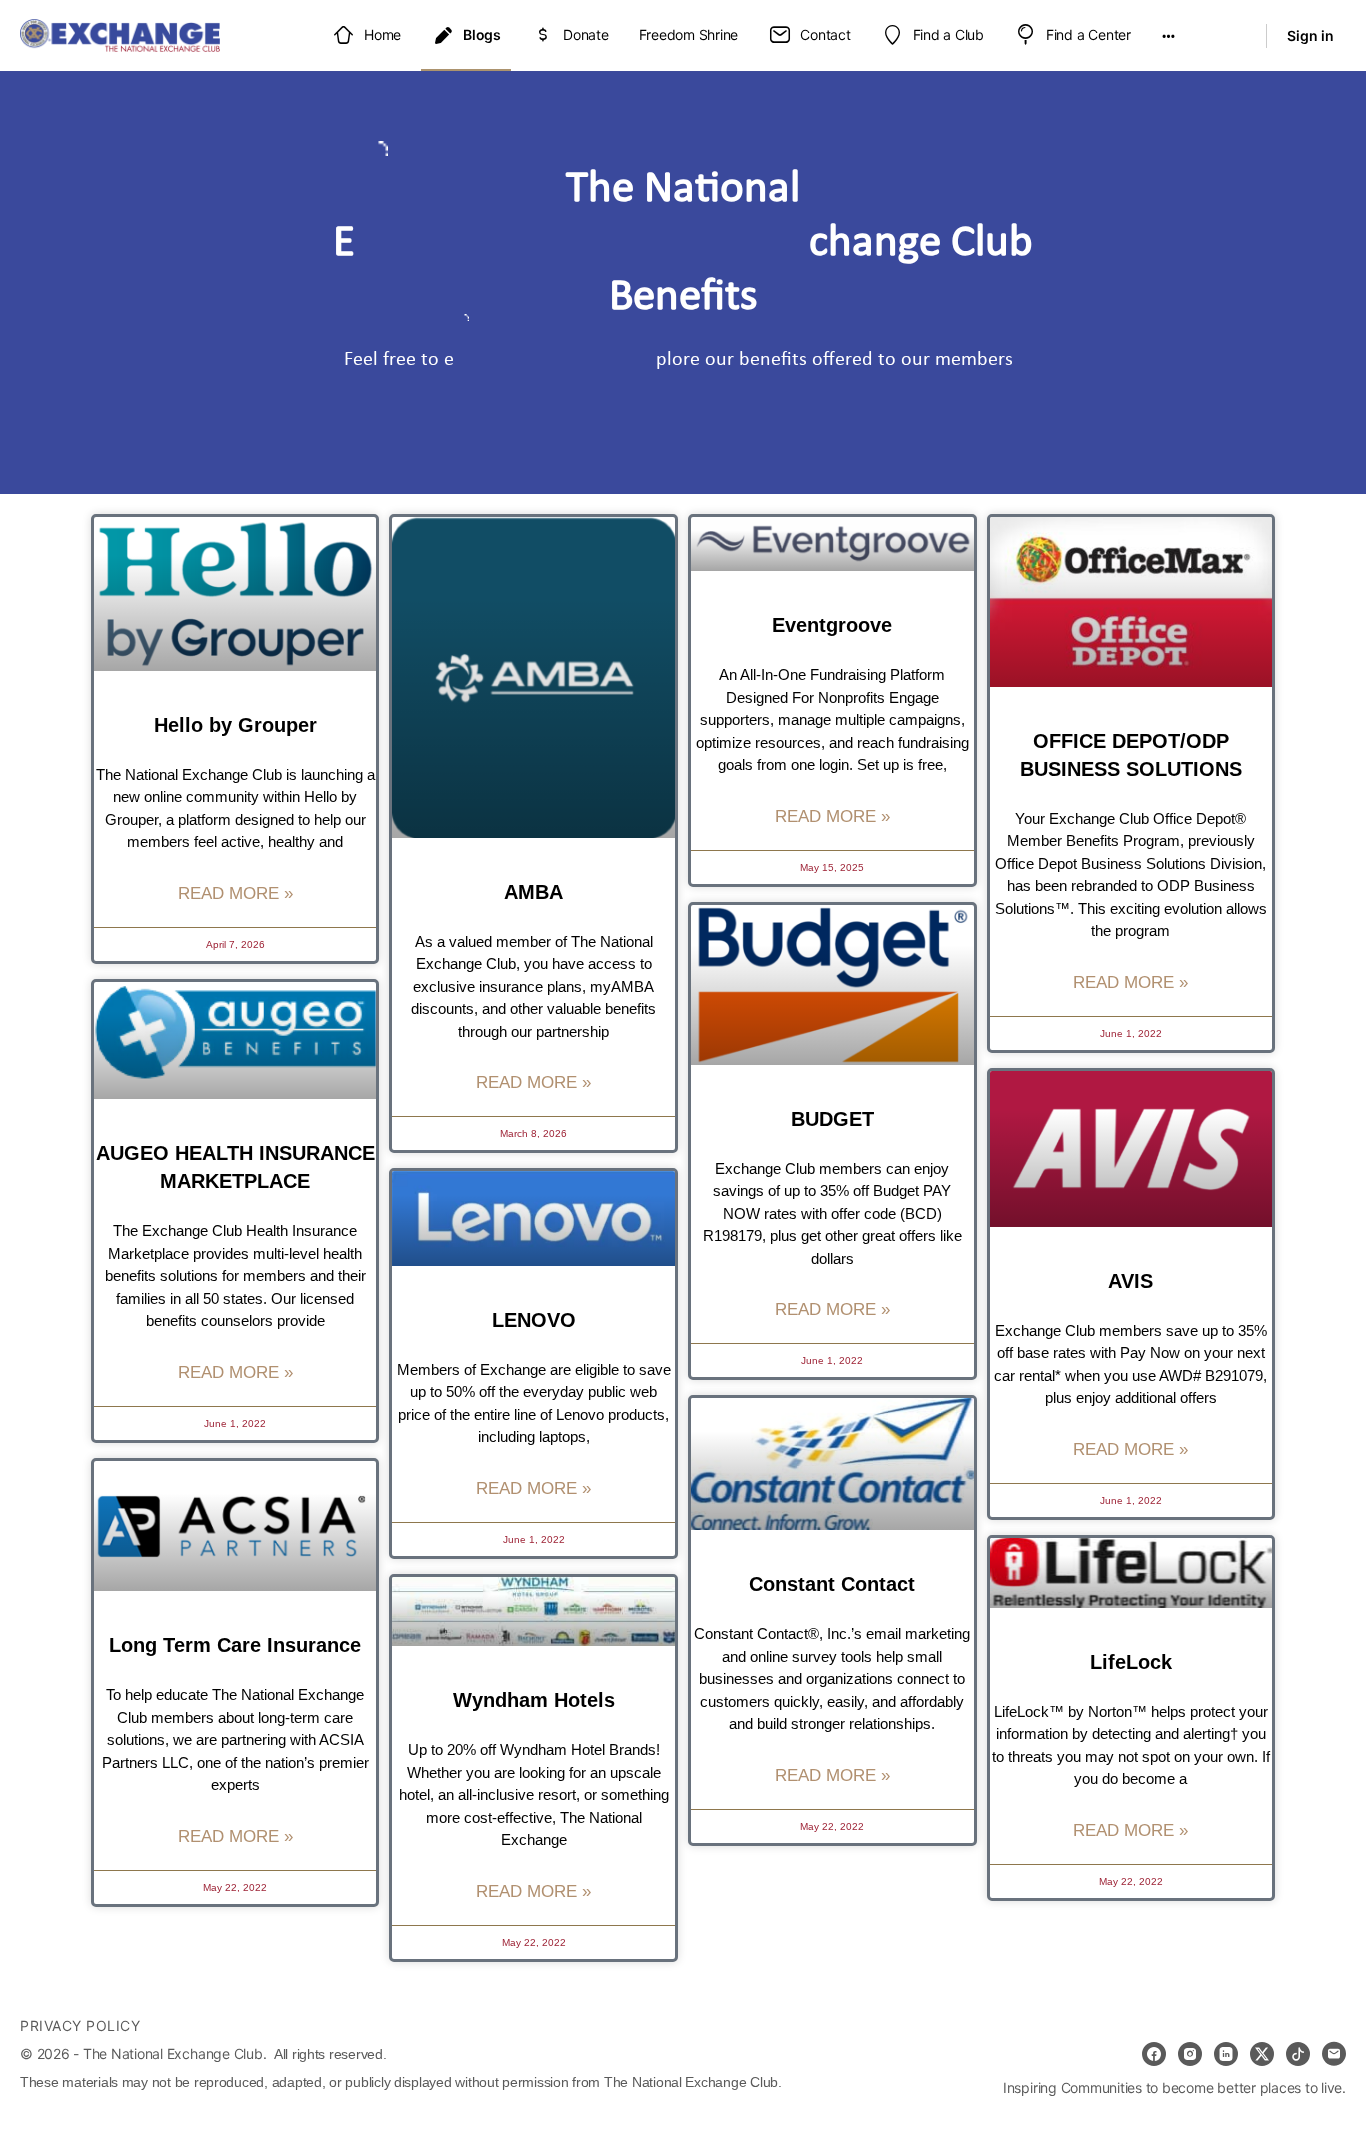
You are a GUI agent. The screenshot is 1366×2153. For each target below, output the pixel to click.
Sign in (1310, 35)
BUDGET (832, 1119)
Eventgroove (832, 625)
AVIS (1130, 1281)
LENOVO (534, 1320)
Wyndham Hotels (534, 1700)
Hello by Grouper (235, 725)
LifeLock (1131, 1662)
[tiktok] (1298, 2054)
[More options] (1168, 35)
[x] (1262, 2054)
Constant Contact (832, 1584)
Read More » (235, 893)
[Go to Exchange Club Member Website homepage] (120, 33)
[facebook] (1154, 2054)
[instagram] (1190, 2054)
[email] (1334, 2054)
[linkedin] (1226, 2054)
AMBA (533, 892)
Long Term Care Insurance (235, 1645)
